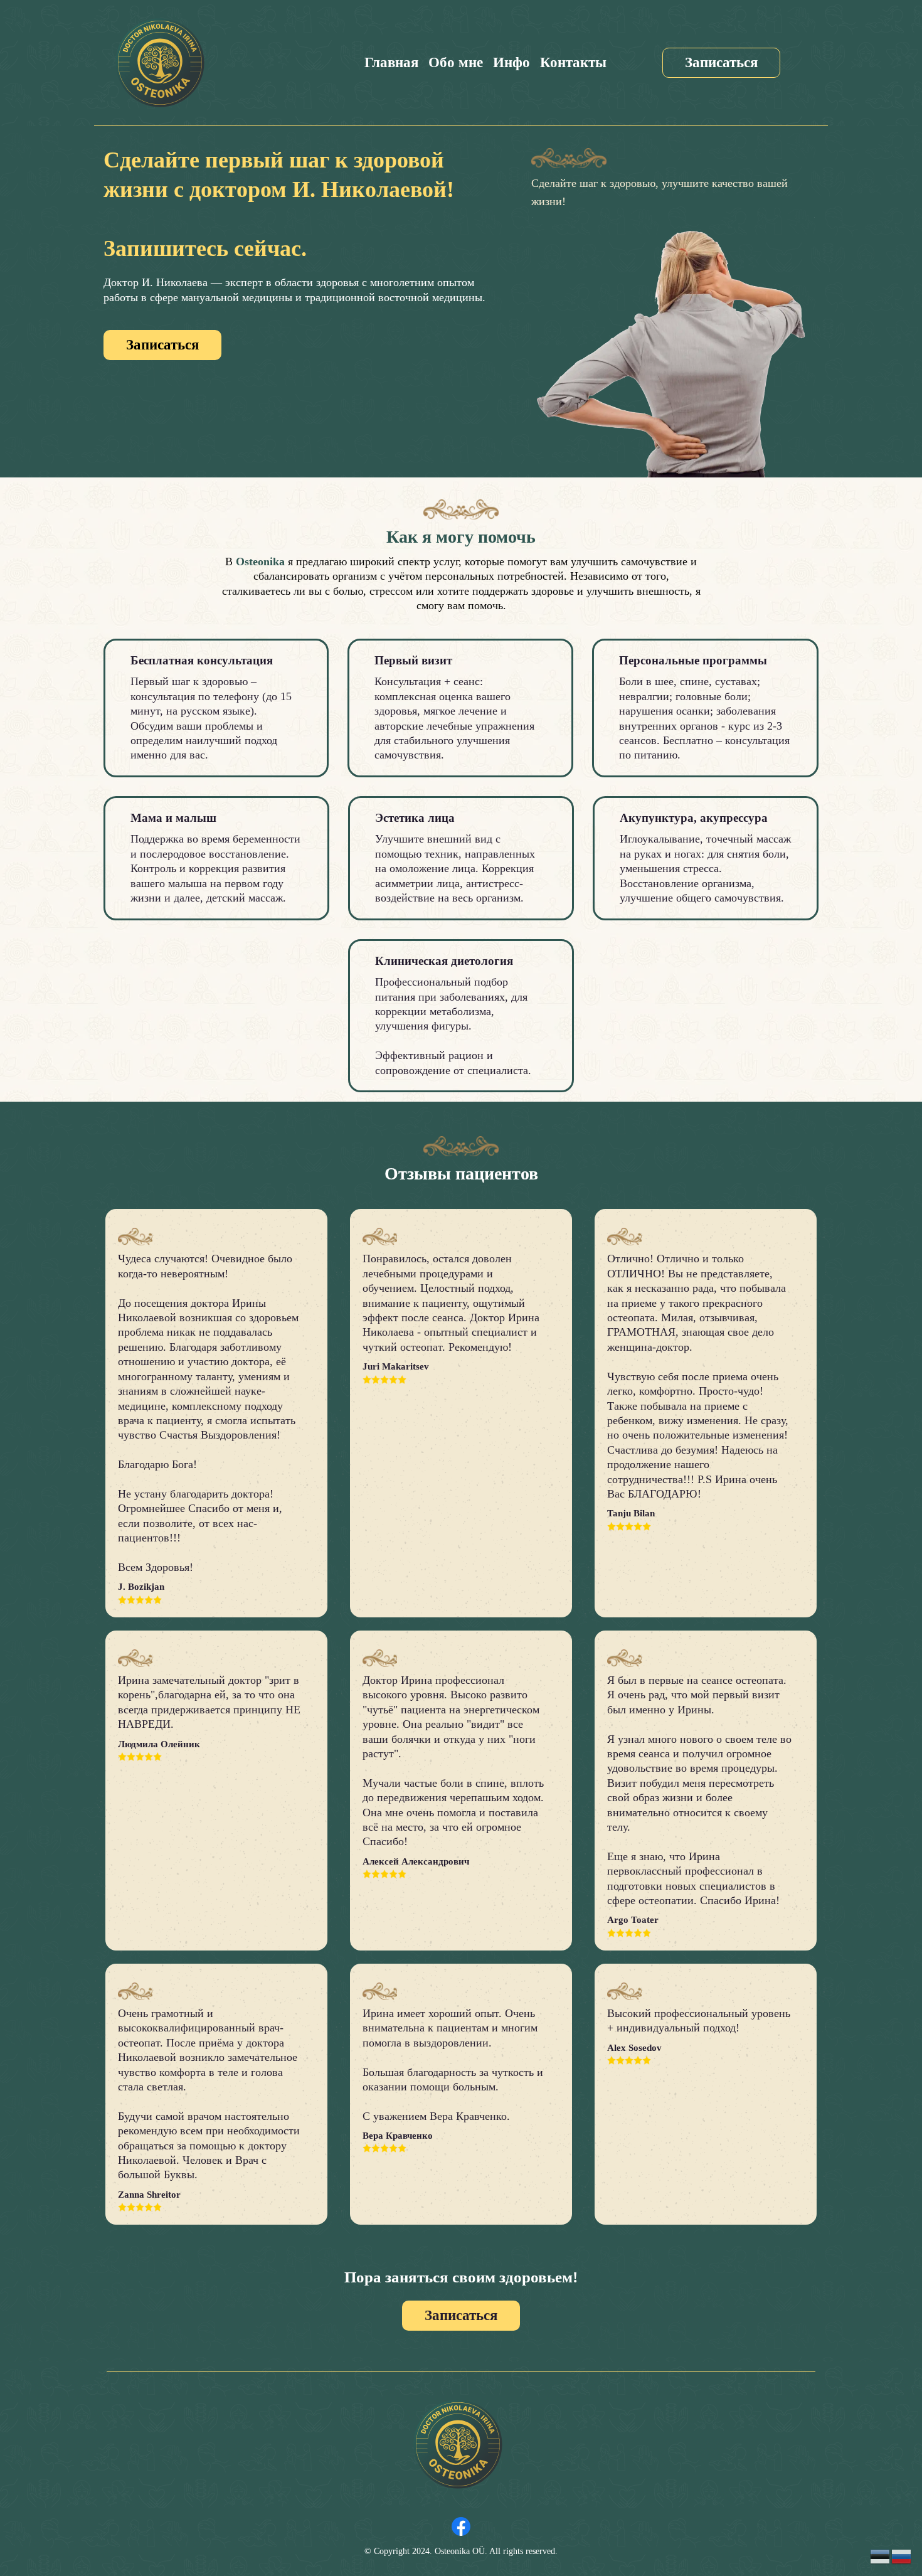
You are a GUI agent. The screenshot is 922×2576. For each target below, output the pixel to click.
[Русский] (902, 2556)
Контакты (573, 62)
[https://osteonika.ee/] (160, 63)
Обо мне (456, 62)
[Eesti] (881, 2556)
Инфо (511, 62)
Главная (391, 62)
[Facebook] (461, 2526)
